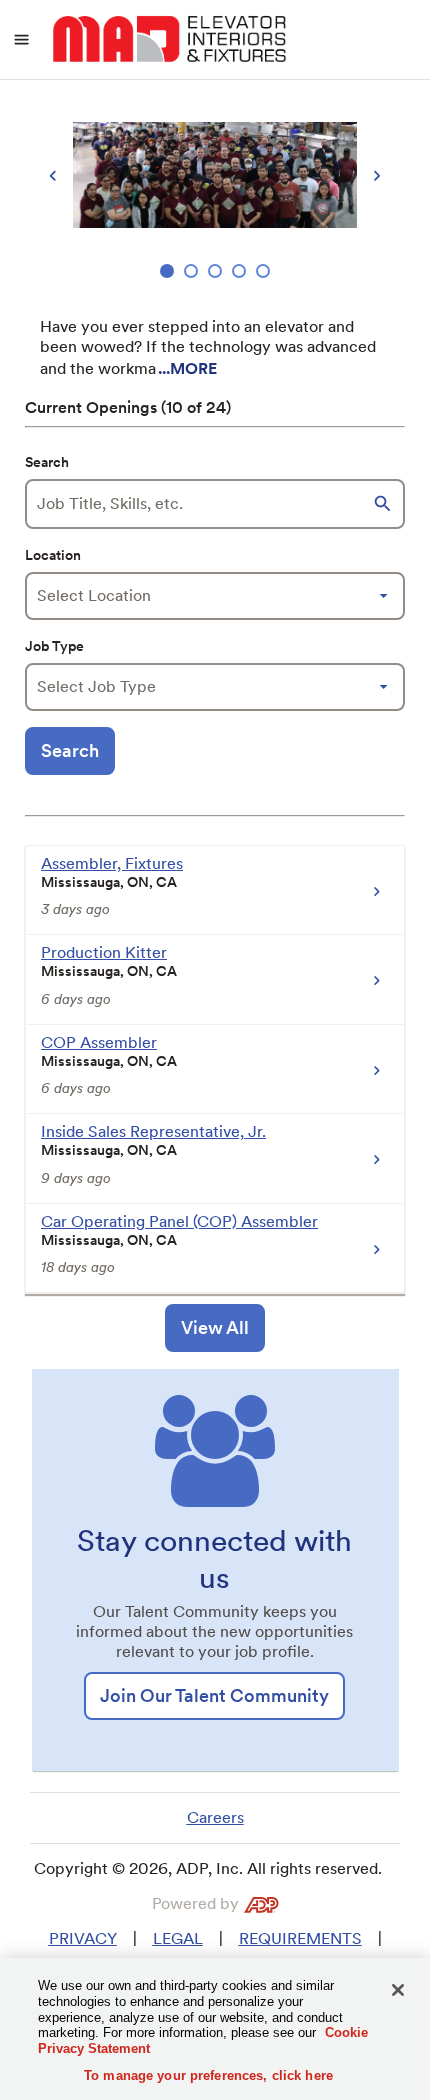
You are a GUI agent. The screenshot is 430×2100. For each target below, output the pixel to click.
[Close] (398, 1990)
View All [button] (215, 1327)
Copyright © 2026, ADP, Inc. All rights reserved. (208, 1868)
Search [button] (70, 750)
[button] (385, 504)
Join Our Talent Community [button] (214, 1695)
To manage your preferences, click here (208, 2075)
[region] (215, 191)
